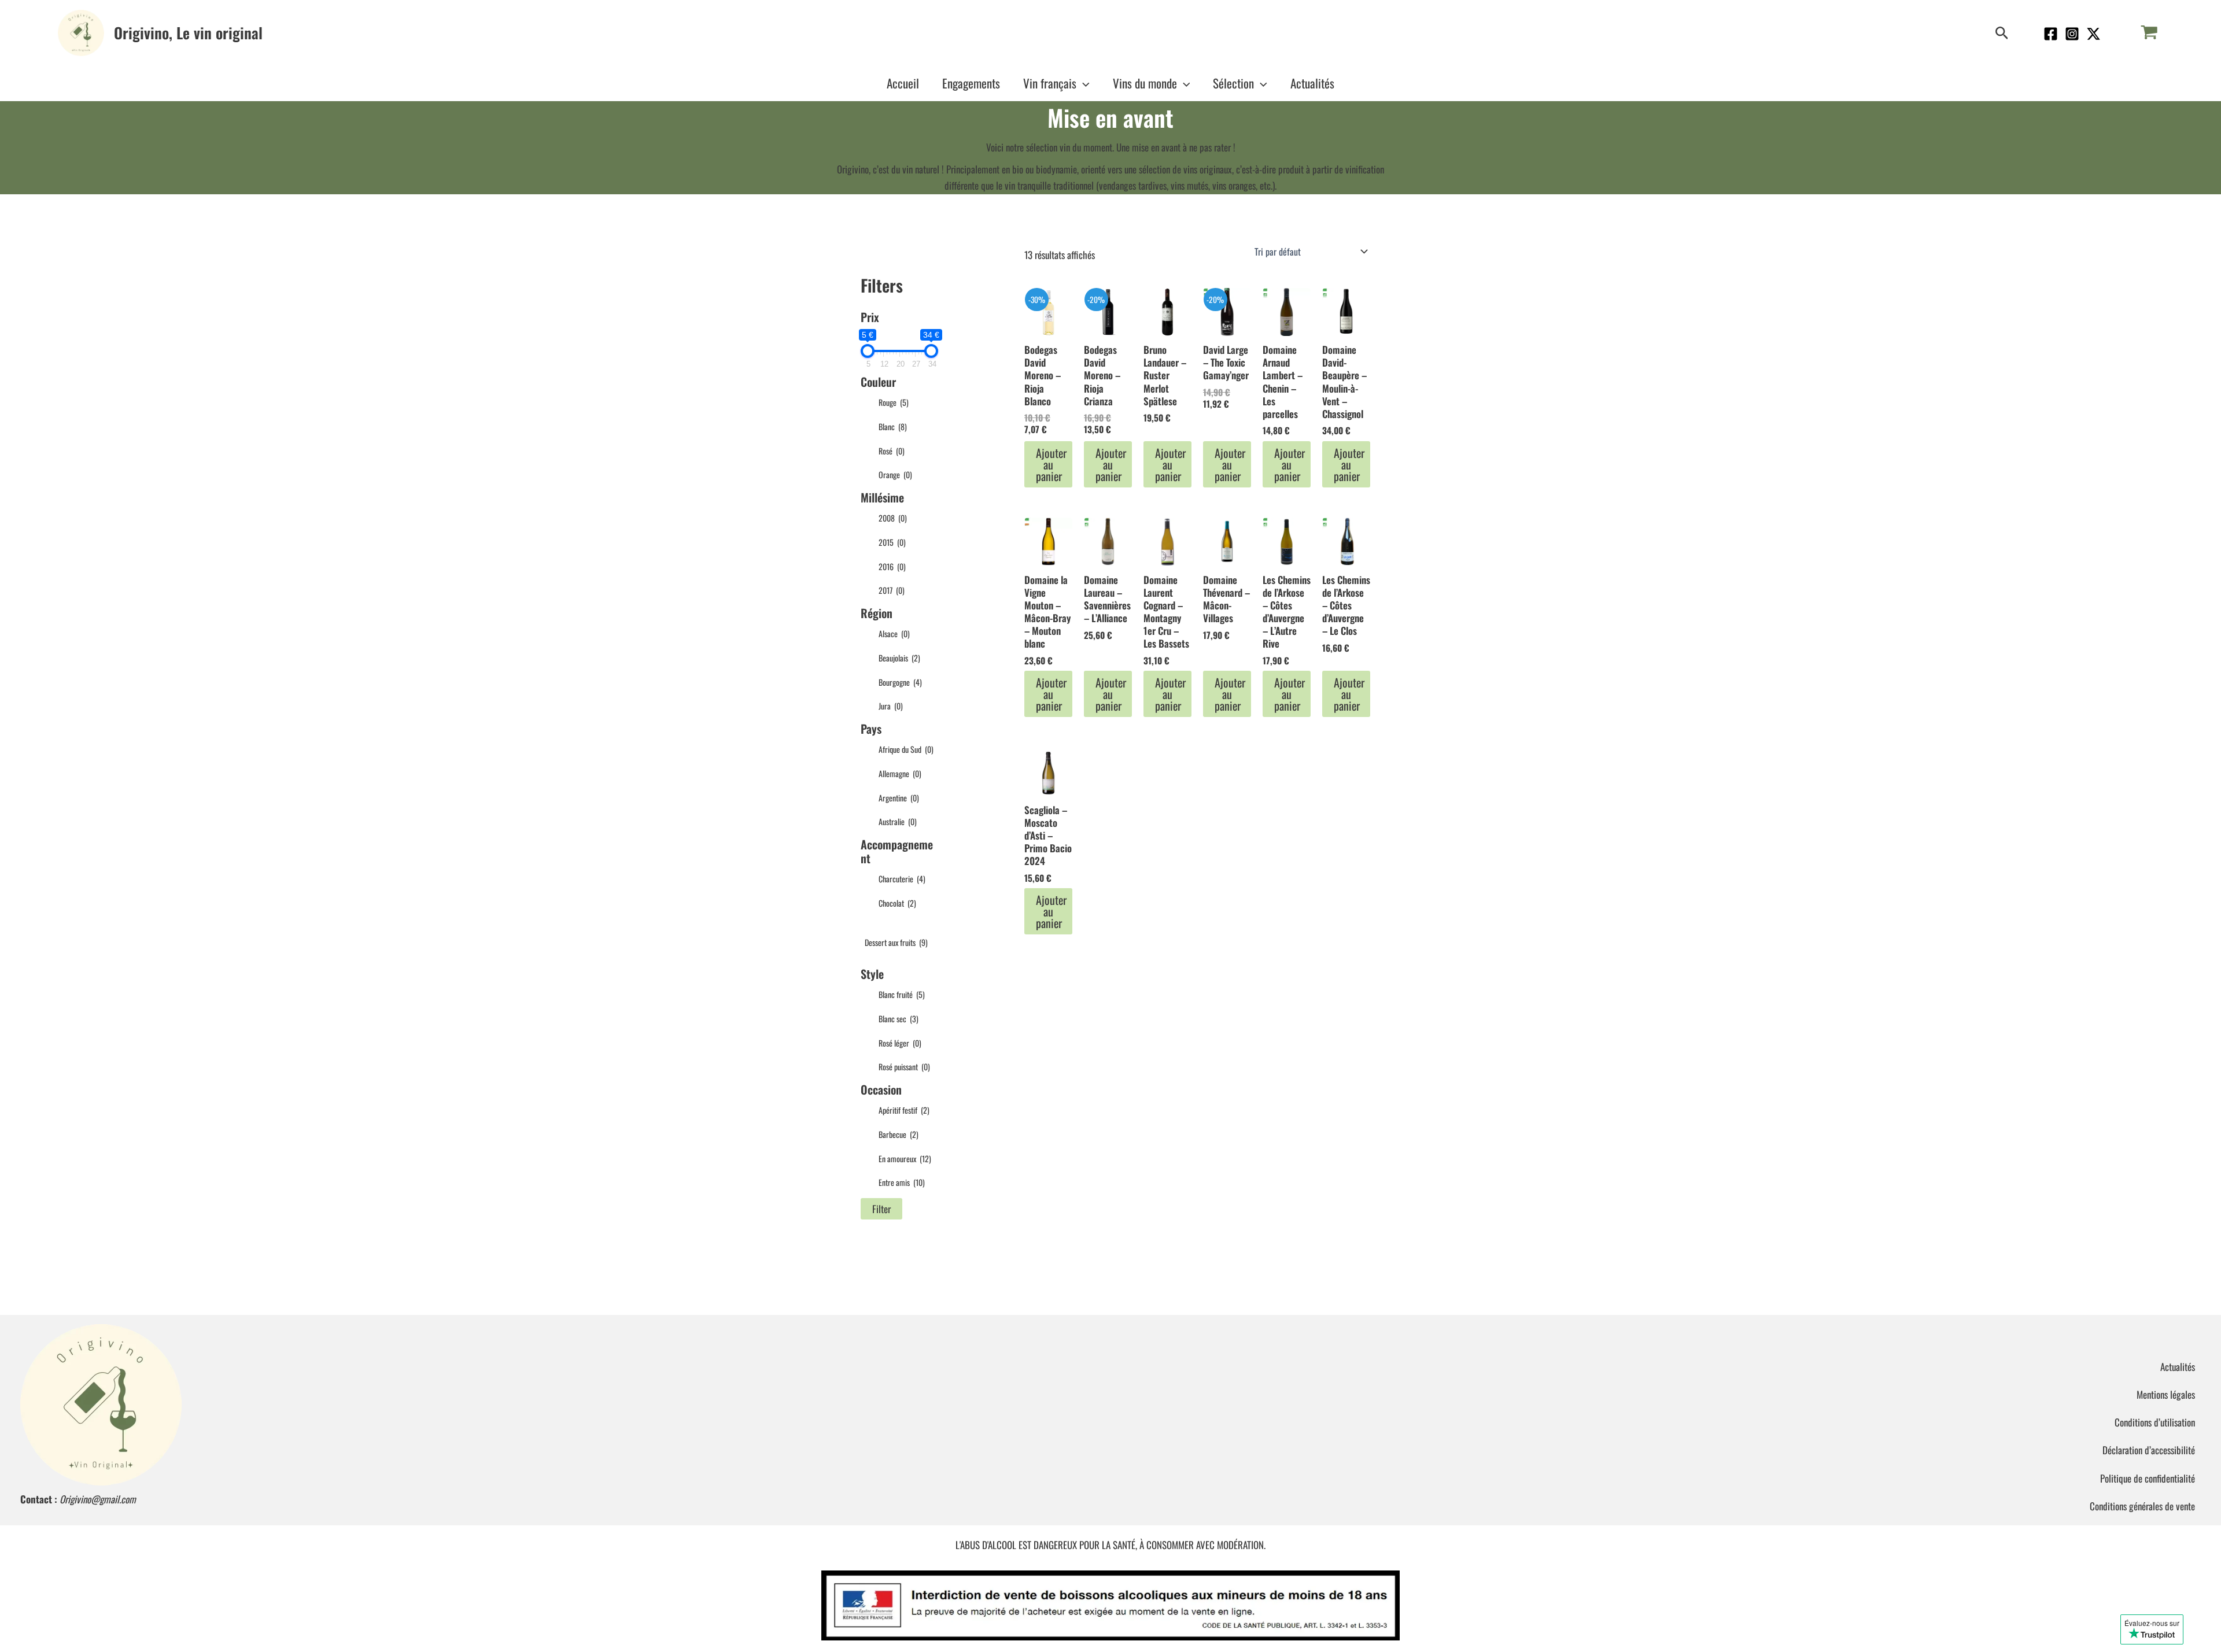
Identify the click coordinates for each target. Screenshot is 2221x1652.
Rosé (892, 451)
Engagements (971, 83)
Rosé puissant (904, 1067)
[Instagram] (2072, 34)
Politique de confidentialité (2148, 1478)
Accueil (903, 83)
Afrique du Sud (906, 749)
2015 (892, 542)
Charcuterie (902, 879)
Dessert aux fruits (896, 942)
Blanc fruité (902, 994)
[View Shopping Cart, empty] (2149, 33)
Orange (895, 474)
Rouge (894, 402)
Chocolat (897, 903)
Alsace (894, 633)
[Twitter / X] (2093, 34)
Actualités (1312, 83)
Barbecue (899, 1134)
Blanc (893, 426)
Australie (898, 821)
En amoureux (905, 1158)
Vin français (1050, 83)
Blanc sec (899, 1019)
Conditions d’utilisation (2155, 1422)
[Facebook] (2051, 34)
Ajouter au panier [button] (1051, 464)
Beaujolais (899, 658)
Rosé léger (900, 1043)
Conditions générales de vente (2142, 1506)
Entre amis (902, 1182)
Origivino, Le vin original (188, 33)
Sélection (1233, 83)
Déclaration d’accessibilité (2149, 1450)
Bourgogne (900, 682)
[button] (2002, 33)
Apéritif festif (904, 1110)
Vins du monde (1145, 83)
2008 (893, 518)
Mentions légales (2166, 1394)
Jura (891, 706)
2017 (892, 590)
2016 (892, 566)
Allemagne (900, 773)
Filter (881, 1209)
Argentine (899, 798)
